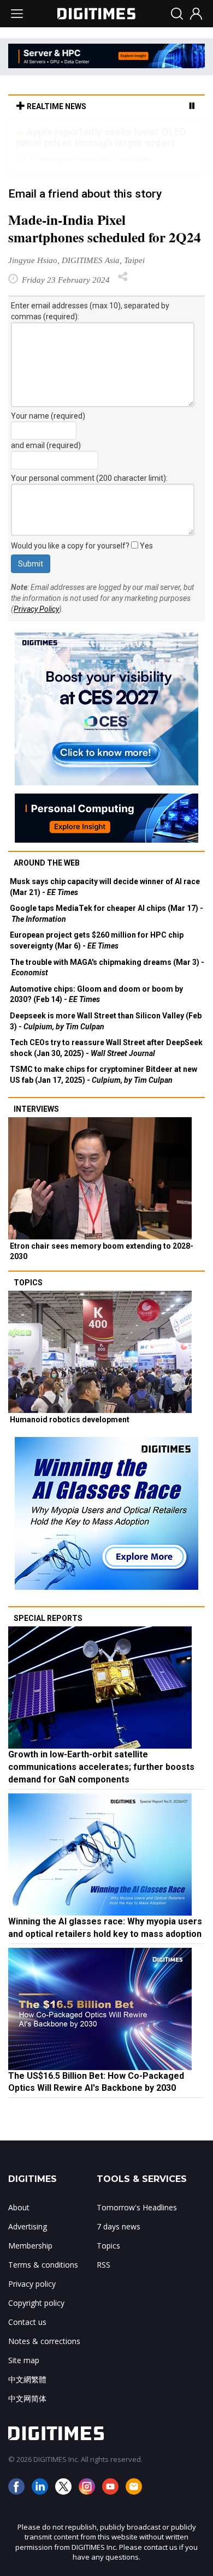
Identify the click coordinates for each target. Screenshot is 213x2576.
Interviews (36, 1109)
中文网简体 (27, 2398)
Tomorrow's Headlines (137, 2207)
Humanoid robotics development (70, 1420)
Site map (24, 2360)
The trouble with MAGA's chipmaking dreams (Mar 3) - (107, 968)
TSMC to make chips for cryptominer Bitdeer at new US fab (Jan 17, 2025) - (103, 1075)
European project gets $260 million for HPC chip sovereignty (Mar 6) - (97, 940)
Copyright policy (36, 2303)
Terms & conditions (43, 2265)
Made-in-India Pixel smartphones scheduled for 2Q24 (105, 229)
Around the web (47, 863)
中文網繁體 (27, 2379)
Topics (28, 1283)
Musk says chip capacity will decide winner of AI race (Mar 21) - (105, 887)
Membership (30, 2246)
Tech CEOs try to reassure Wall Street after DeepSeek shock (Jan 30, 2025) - (106, 1048)
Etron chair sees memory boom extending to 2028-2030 (102, 1251)
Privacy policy (32, 2284)
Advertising (28, 2226)
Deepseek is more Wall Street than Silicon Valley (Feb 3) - (106, 1021)
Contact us (27, 2322)
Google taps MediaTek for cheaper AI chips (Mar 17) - (106, 914)
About (19, 2207)
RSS (103, 2265)
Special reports (48, 1618)
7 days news (119, 2226)
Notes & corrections (44, 2341)
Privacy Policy (36, 609)
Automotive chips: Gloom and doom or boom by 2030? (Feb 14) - (96, 994)
